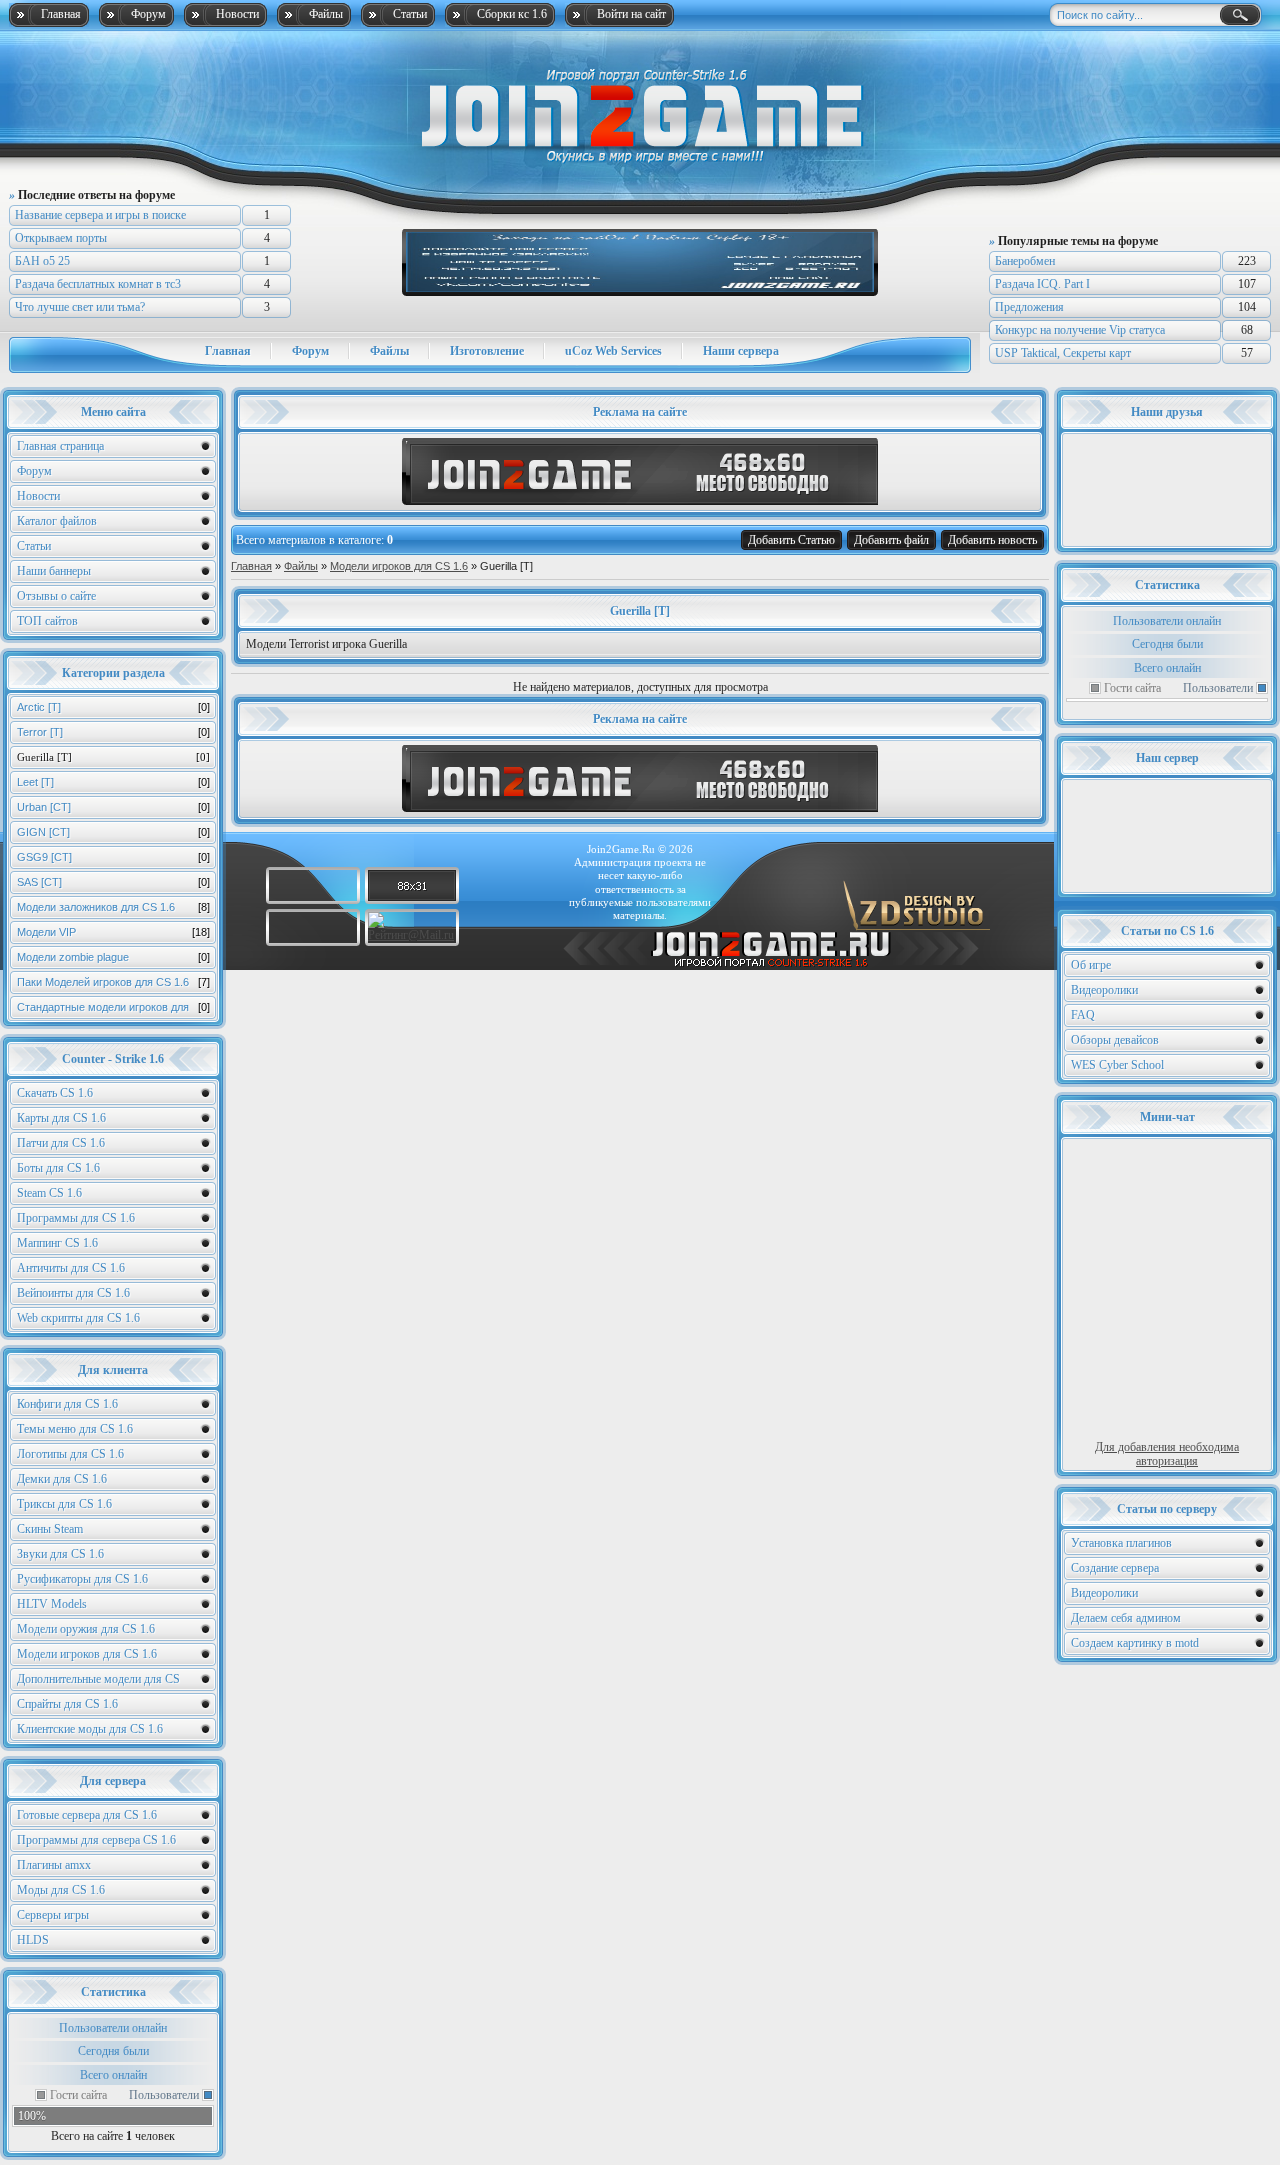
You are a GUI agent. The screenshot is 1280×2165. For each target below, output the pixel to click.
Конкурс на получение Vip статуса (1080, 330)
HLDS (33, 1940)
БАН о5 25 (42, 261)
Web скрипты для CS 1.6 (78, 1318)
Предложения (1029, 307)
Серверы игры (53, 1915)
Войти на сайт (631, 14)
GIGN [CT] (113, 832)
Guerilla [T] (113, 757)
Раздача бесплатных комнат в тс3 (98, 284)
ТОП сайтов (47, 621)
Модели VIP (113, 932)
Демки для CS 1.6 (62, 1479)
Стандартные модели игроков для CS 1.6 (113, 1010)
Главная (61, 14)
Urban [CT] (113, 807)
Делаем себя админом (1126, 1618)
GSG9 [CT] (113, 857)
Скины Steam (50, 1529)
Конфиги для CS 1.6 (67, 1404)
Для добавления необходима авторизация (1167, 1454)
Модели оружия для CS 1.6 (86, 1629)
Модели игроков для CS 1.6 (87, 1654)
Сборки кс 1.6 (512, 14)
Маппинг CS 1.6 (57, 1243)
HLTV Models (52, 1604)
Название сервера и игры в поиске (100, 215)
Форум (148, 14)
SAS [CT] (113, 882)
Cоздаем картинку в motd (1135, 1643)
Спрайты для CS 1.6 (67, 1704)
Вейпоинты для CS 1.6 (73, 1293)
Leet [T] (113, 782)
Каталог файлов (57, 521)
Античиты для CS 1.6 (71, 1268)
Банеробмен (1025, 261)
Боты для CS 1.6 (58, 1168)
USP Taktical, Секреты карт (1063, 353)
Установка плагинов (1121, 1543)
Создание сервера (1115, 1568)
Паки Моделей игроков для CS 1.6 (113, 982)
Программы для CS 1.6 (76, 1218)
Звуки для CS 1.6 (60, 1554)
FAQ (1083, 1015)
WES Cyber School (1117, 1065)
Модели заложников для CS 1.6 (113, 907)
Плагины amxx (54, 1865)
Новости (237, 14)
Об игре (1091, 965)
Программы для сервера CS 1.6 (96, 1840)
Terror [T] (113, 732)
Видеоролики (1104, 990)
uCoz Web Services (613, 351)
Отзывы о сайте (56, 596)
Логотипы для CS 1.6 (70, 1454)
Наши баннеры (54, 571)
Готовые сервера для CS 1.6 (87, 1815)
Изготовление (487, 351)
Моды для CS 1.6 (61, 1890)
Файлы (326, 14)
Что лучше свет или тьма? (80, 307)
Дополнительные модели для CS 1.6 (98, 1681)
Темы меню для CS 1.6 (75, 1429)
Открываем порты (61, 238)
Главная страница (60, 446)
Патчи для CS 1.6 (61, 1143)
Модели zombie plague (113, 957)
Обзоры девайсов (1115, 1040)
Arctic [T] (113, 707)
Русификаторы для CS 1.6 (82, 1579)
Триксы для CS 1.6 (64, 1504)
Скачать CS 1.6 (55, 1093)
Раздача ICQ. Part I (1042, 284)
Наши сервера (741, 351)
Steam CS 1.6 (49, 1193)
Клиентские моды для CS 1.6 (90, 1729)
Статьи (410, 14)
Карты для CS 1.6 (61, 1118)
